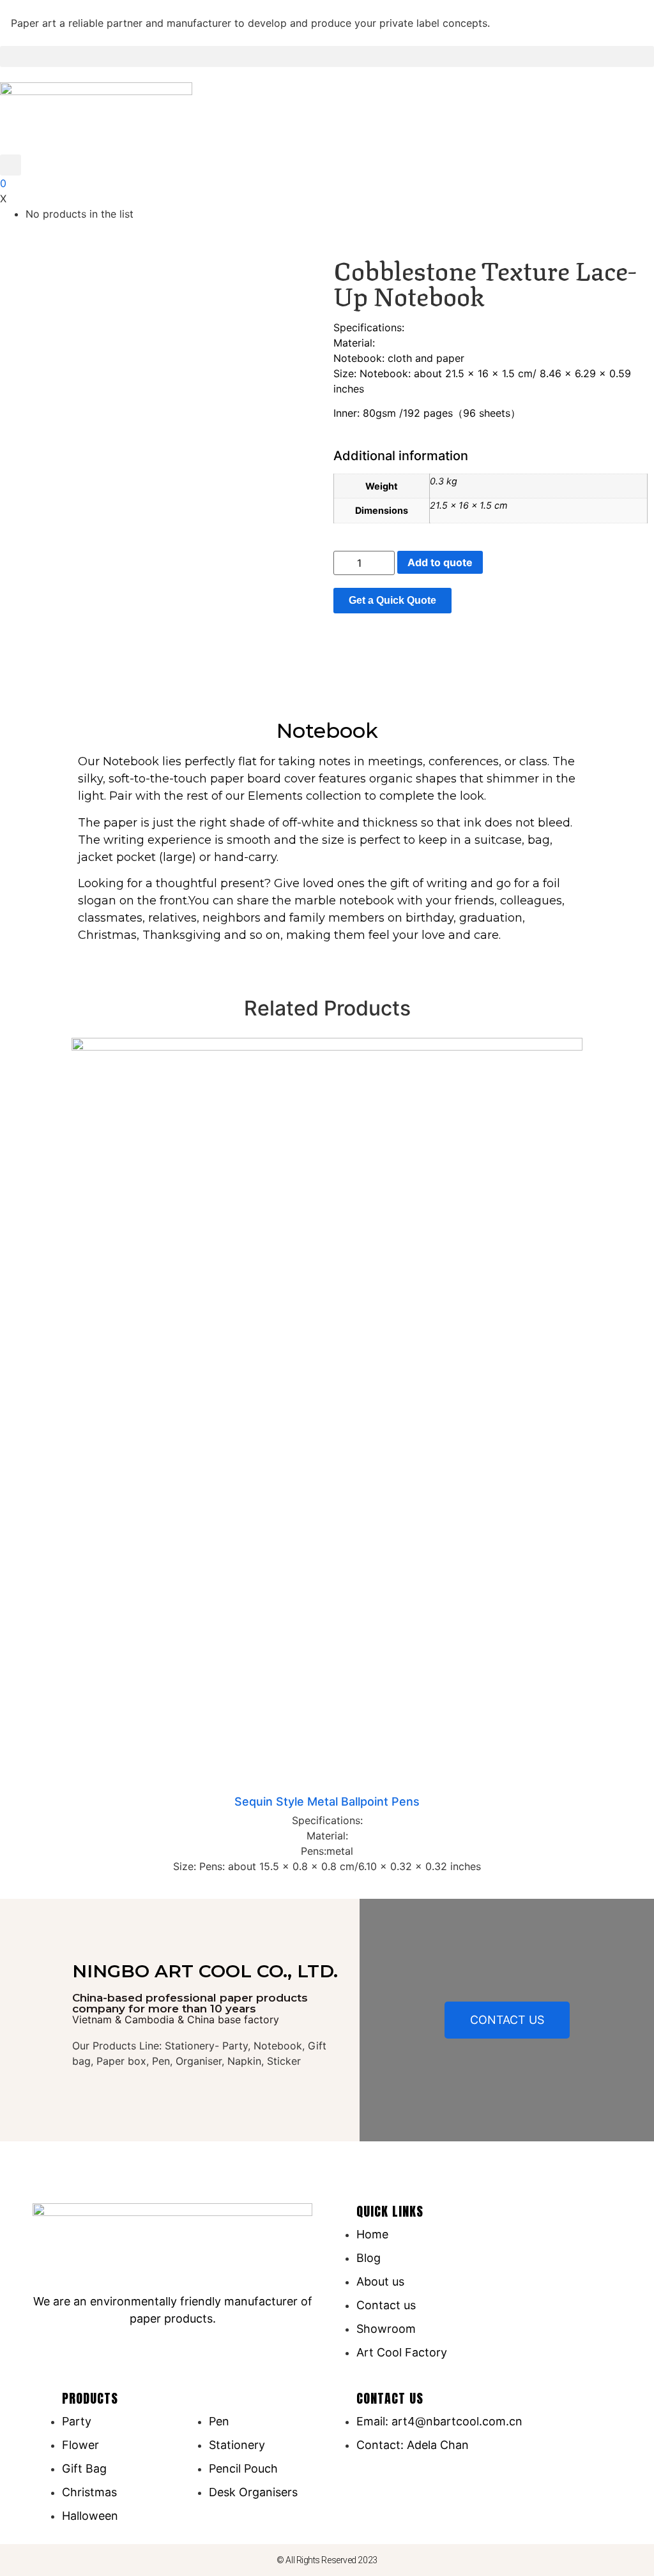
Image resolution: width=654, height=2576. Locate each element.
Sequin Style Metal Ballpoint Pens (327, 1801)
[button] (327, 56)
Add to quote (440, 562)
